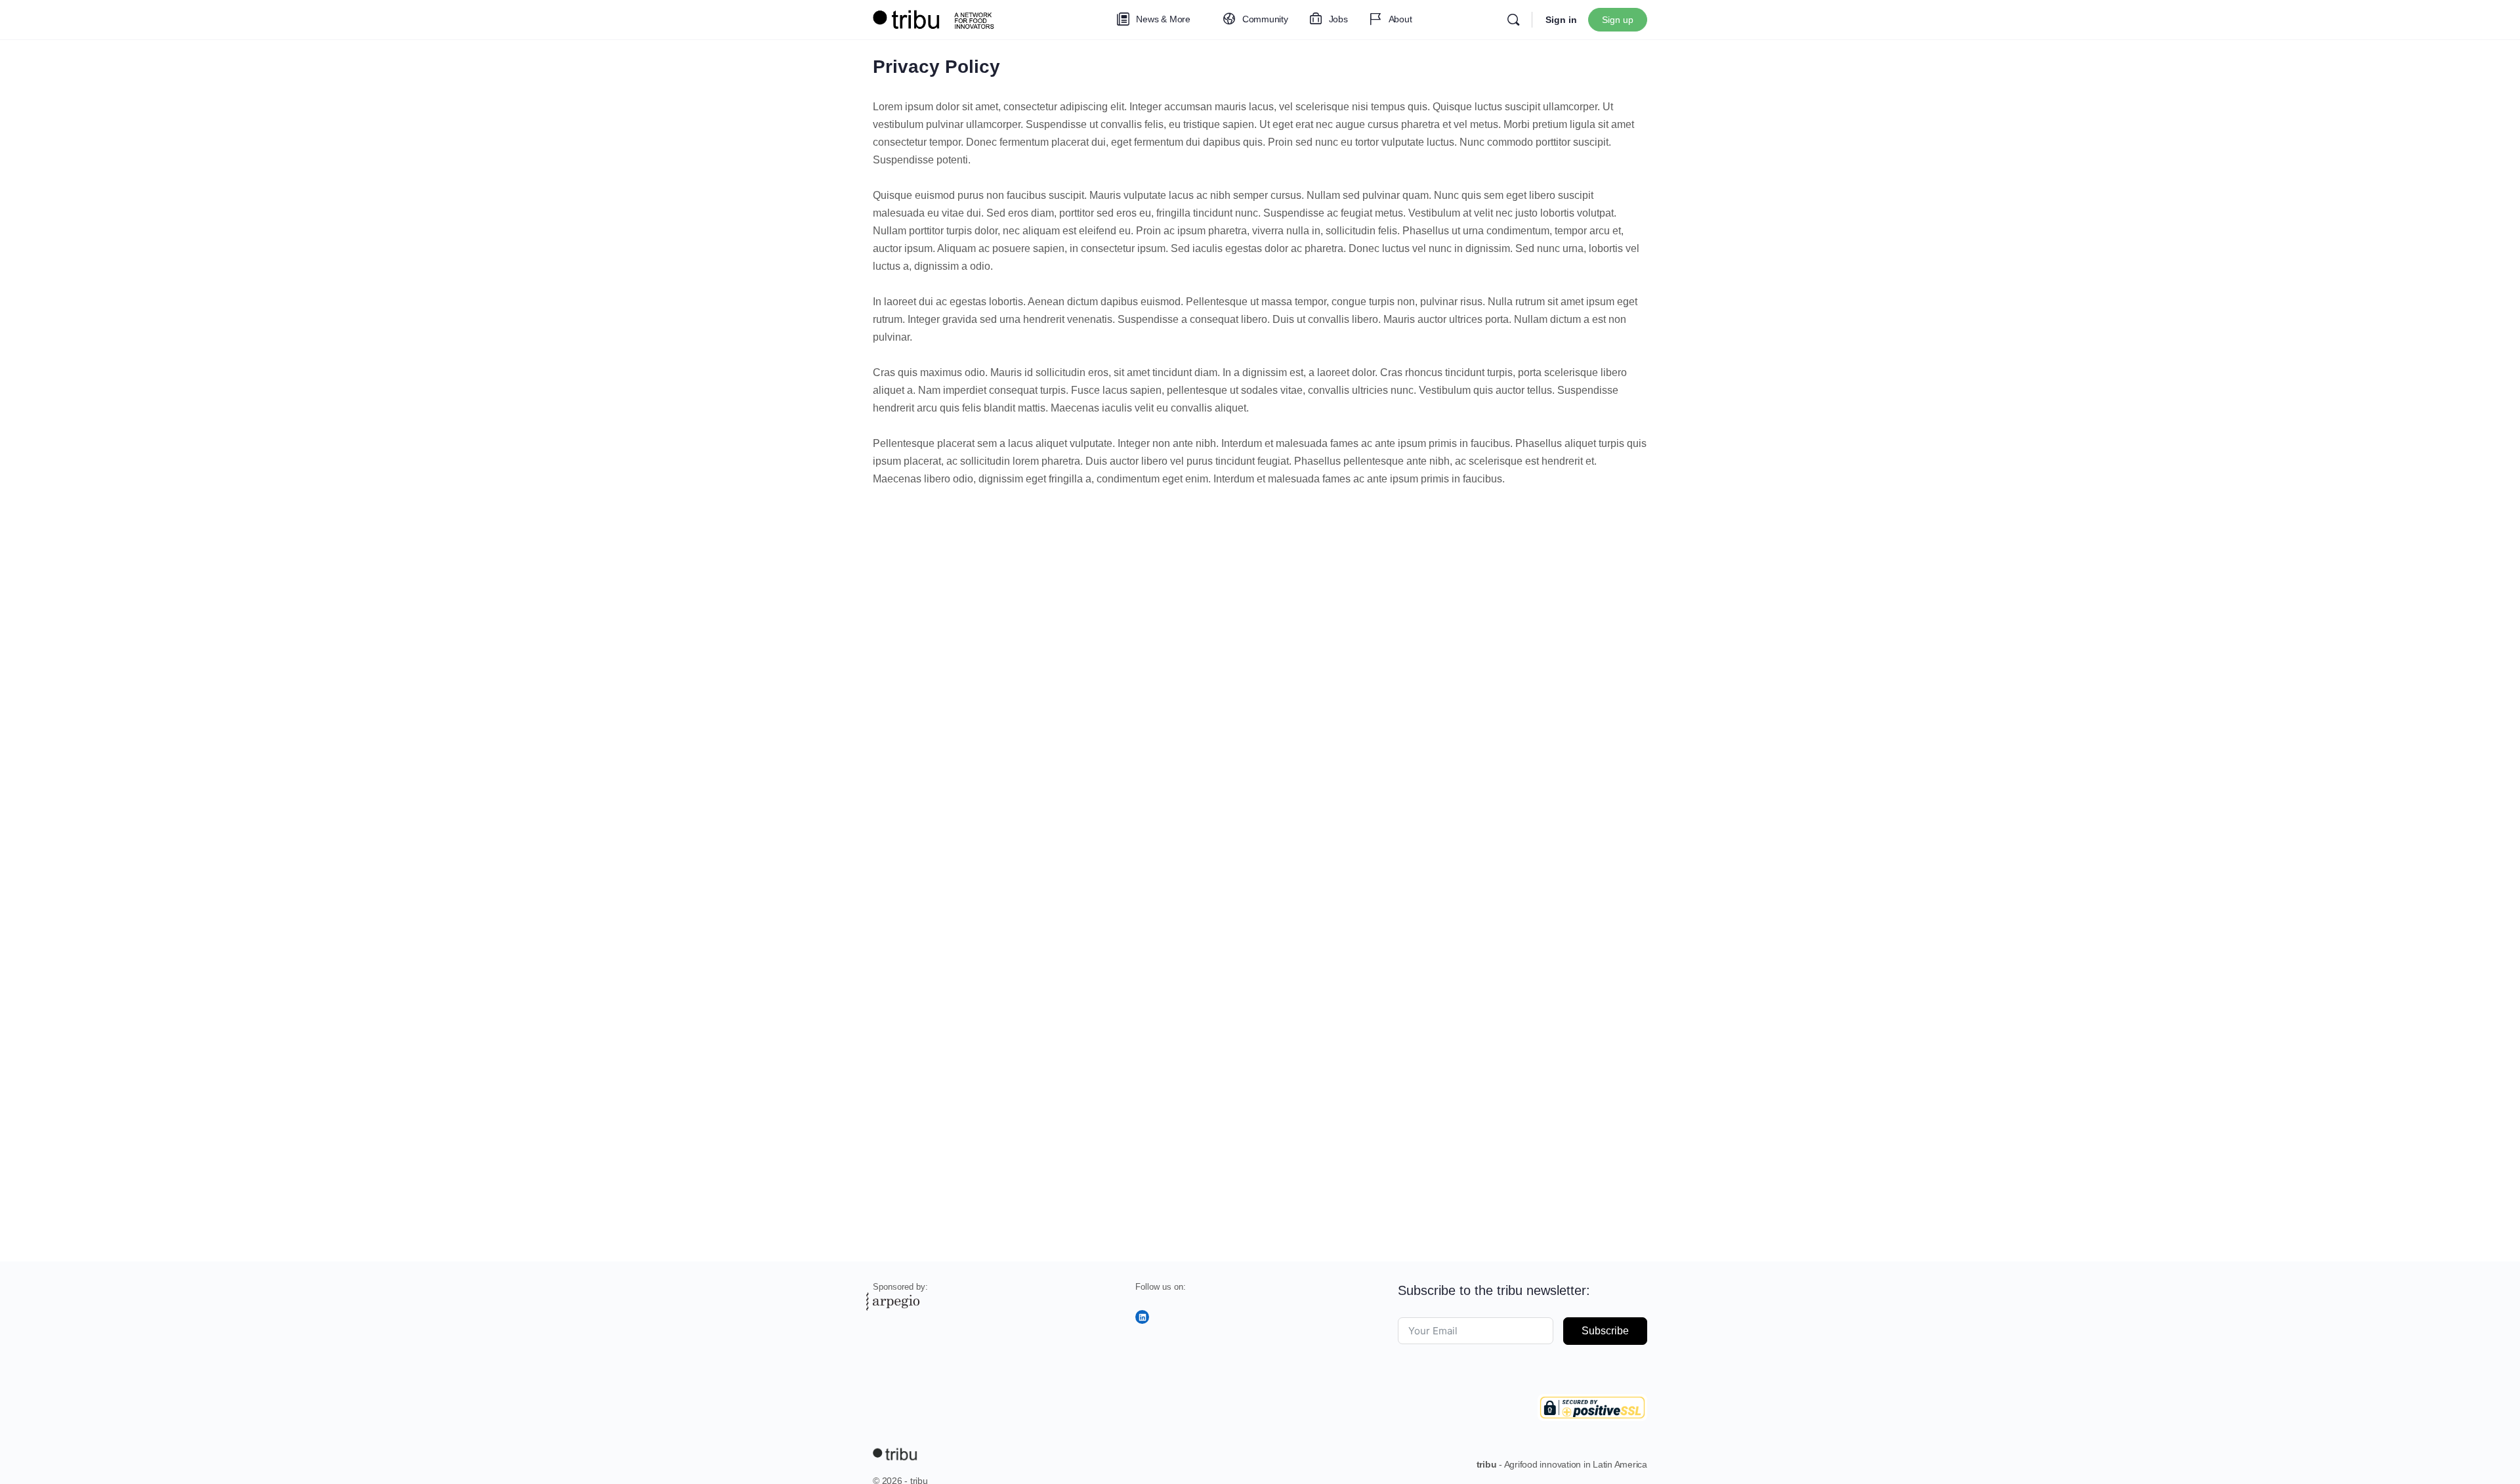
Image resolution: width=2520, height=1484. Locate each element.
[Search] (1513, 20)
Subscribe (1605, 1331)
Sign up (1618, 20)
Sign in (1561, 20)
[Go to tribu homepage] (938, 18)
